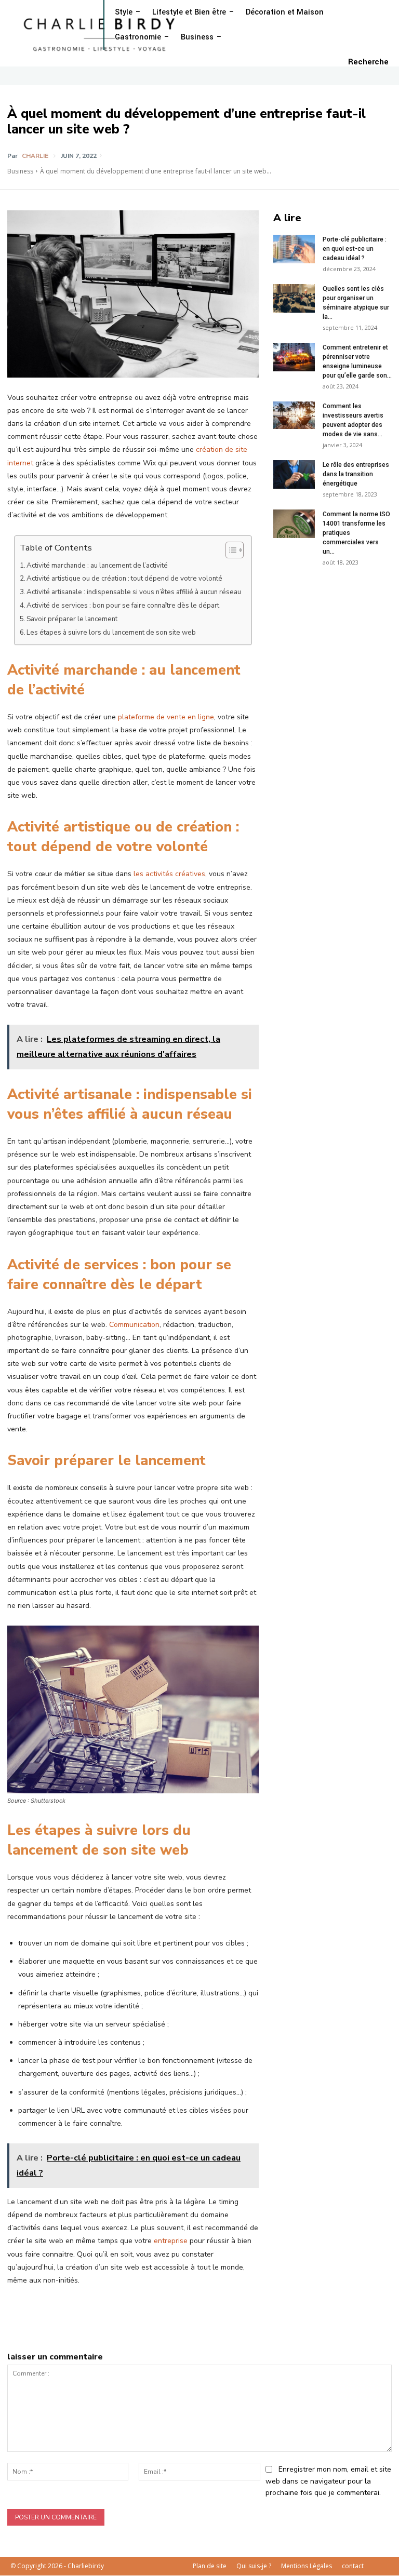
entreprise (171, 2241)
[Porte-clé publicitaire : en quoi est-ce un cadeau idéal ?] (294, 249)
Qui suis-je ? (254, 2566)
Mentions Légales (307, 2566)
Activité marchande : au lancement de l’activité (97, 566)
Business (20, 171)
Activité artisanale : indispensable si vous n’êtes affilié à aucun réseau (134, 592)
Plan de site (210, 2566)
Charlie (35, 156)
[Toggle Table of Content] (229, 550)
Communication (134, 1325)
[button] (368, 62)
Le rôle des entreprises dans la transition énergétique (356, 474)
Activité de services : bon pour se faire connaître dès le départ (123, 606)
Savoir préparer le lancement (72, 619)
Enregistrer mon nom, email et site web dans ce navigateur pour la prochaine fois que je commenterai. (328, 2481)
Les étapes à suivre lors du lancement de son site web (111, 633)
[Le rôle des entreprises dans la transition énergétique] (294, 474)
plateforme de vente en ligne (166, 717)
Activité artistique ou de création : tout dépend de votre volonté (124, 579)
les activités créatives (169, 874)
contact (353, 2566)
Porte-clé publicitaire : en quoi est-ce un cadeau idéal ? (355, 249)
